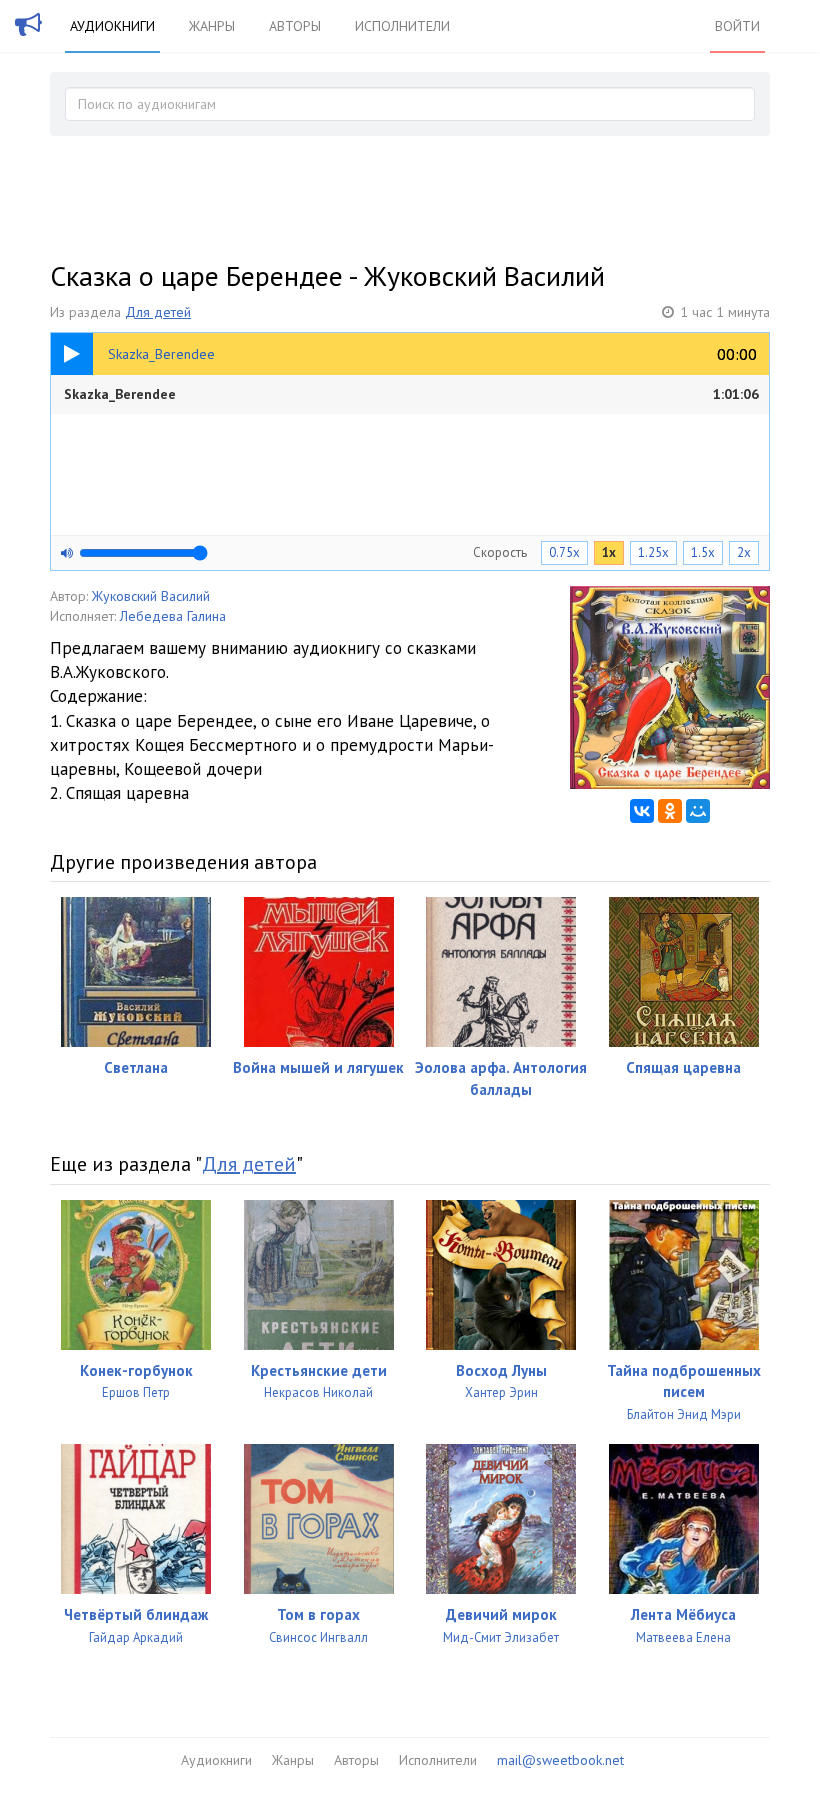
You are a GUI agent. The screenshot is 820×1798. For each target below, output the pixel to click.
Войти (737, 26)
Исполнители (402, 26)
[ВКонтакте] (642, 811)
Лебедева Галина (173, 616)
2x (744, 552)
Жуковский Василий (151, 596)
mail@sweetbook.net (560, 1760)
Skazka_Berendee (411, 394)
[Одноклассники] (670, 811)
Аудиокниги (112, 26)
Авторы (295, 26)
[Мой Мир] (698, 811)
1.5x (703, 552)
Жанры (212, 26)
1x (609, 552)
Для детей (158, 312)
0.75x (564, 552)
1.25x (653, 552)
